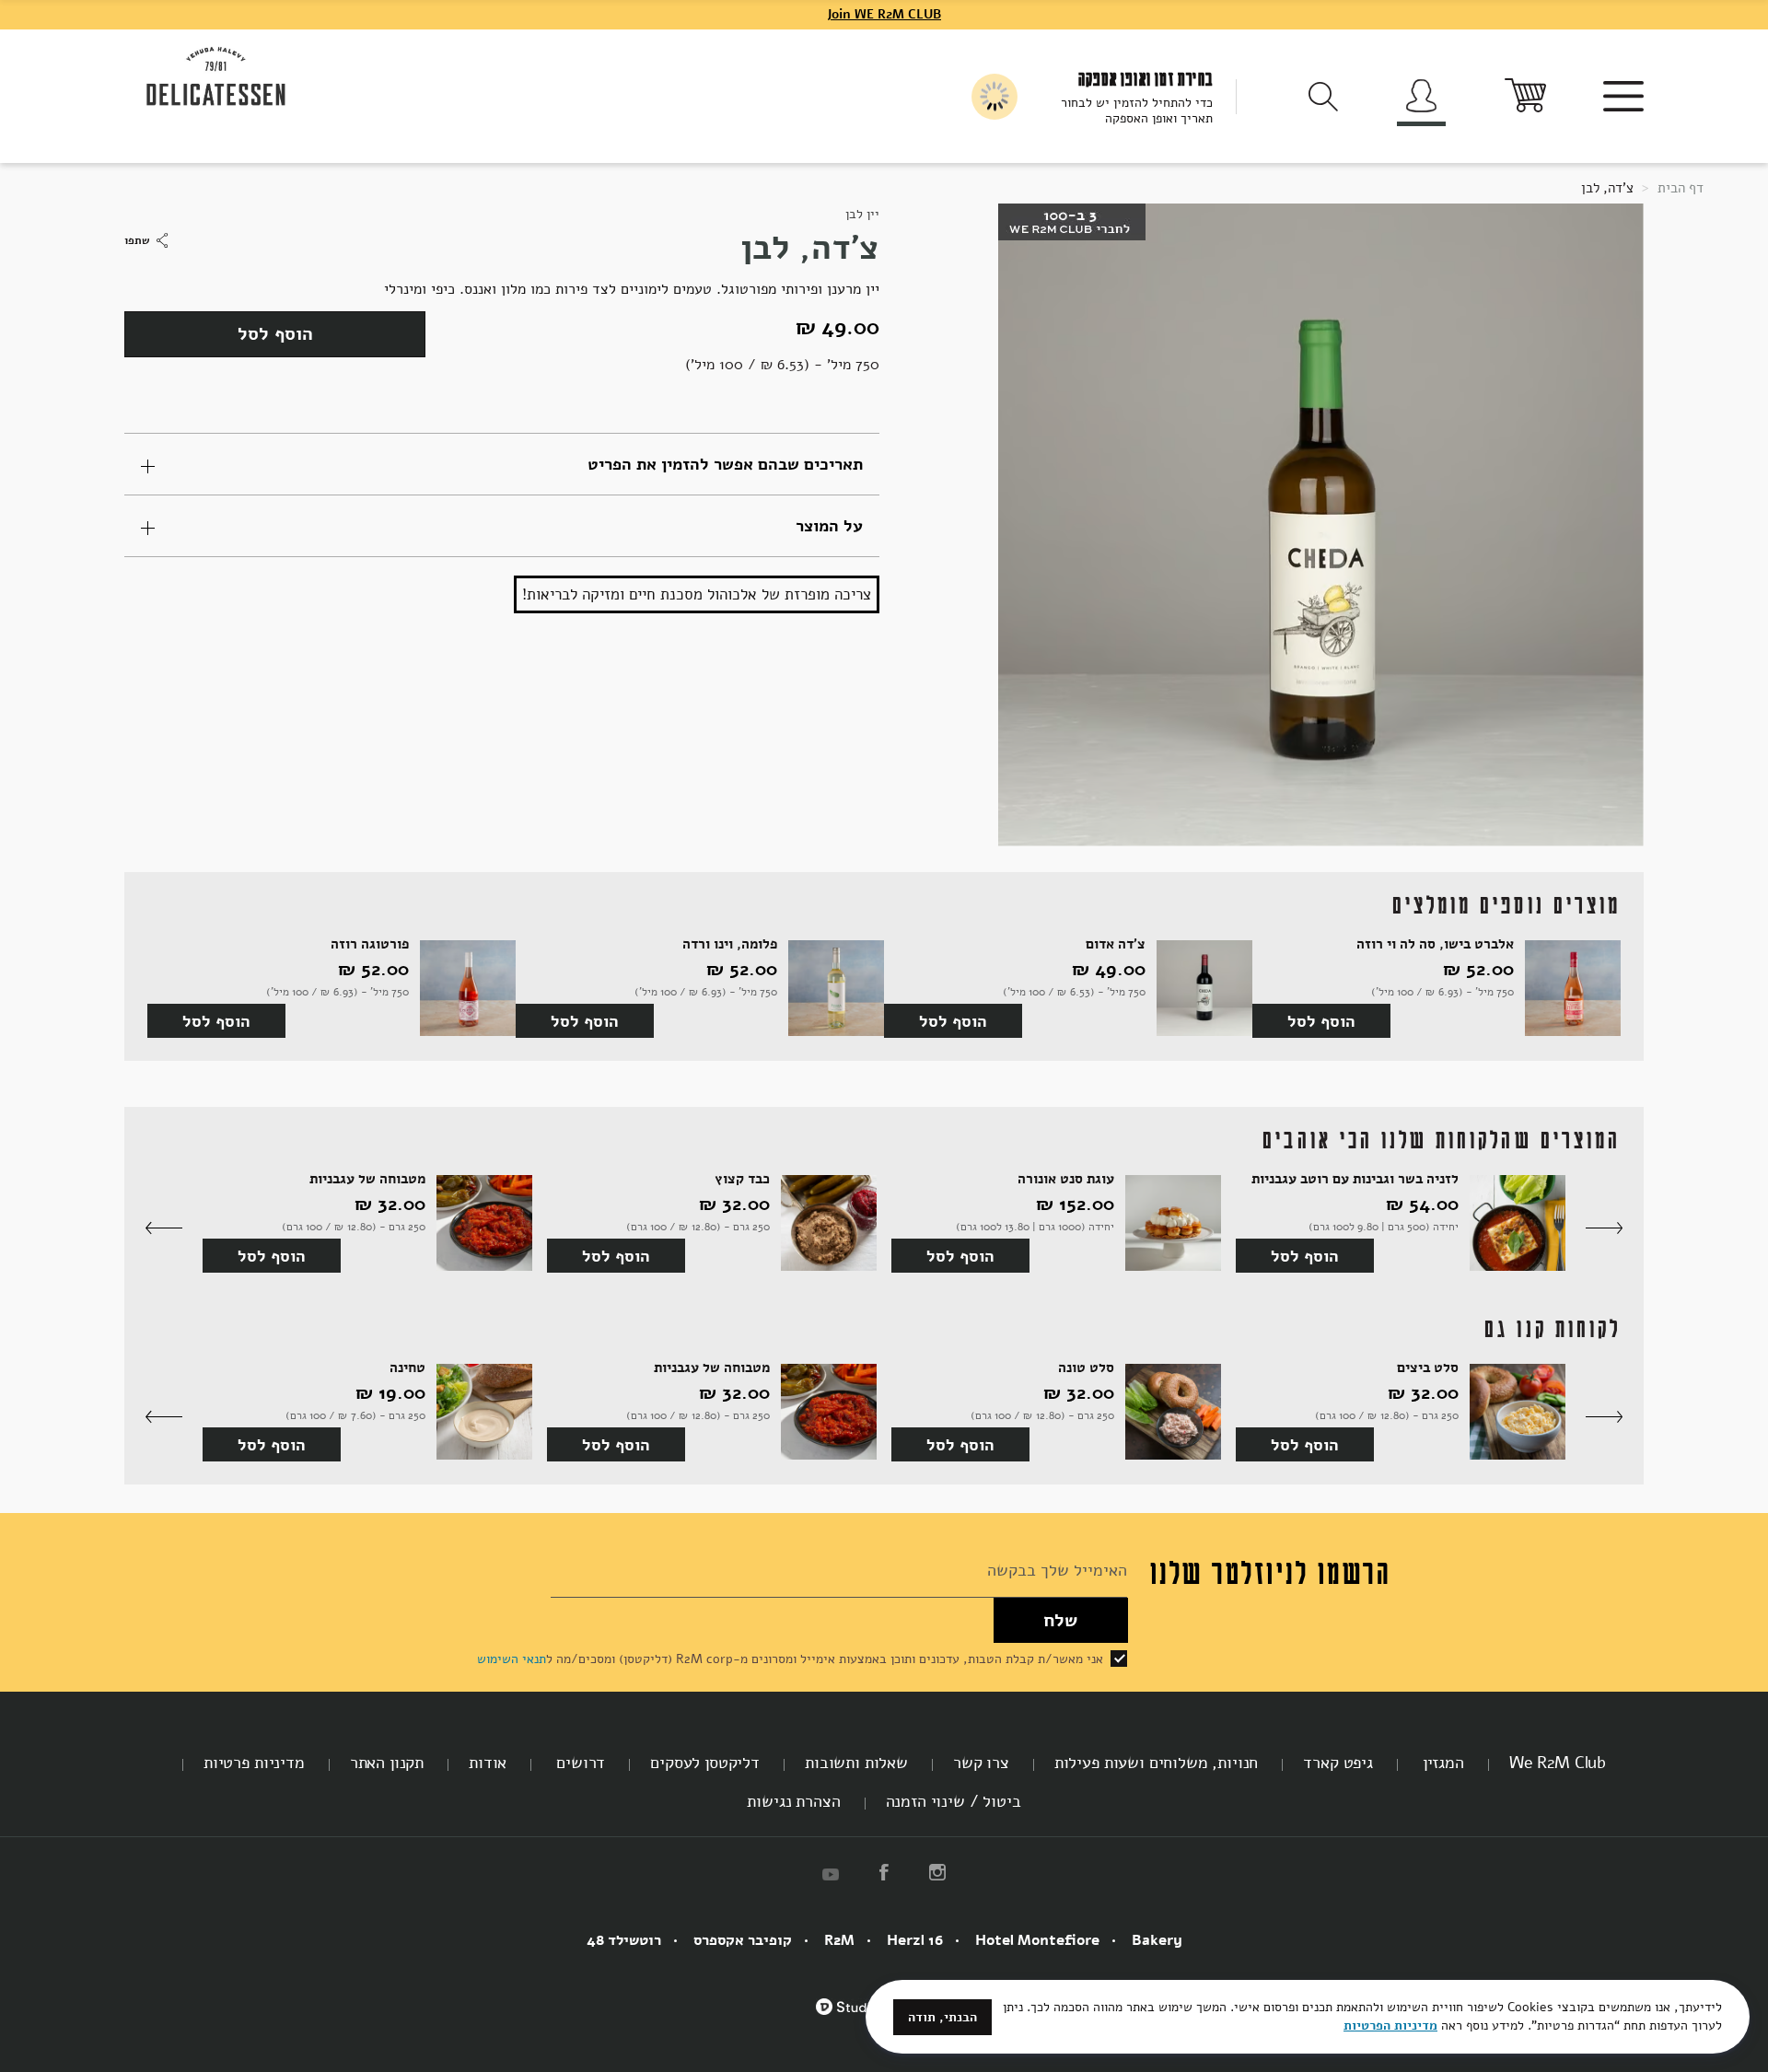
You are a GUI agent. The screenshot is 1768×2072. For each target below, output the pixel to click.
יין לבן (862, 214)
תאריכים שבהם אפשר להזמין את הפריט (725, 464)
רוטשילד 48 (624, 1940)
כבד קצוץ (742, 1179)
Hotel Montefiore (1037, 1940)
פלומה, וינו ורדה (730, 944)
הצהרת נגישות (793, 1801)
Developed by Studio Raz (860, 2017)
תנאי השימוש (512, 1659)
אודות (488, 1763)
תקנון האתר (387, 1763)
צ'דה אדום (1116, 944)
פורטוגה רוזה (370, 944)
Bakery (1157, 1940)
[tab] (502, 464)
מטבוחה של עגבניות (367, 1179)
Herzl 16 (915, 1940)
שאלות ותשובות (856, 1763)
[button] (1604, 1229)
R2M (839, 1940)
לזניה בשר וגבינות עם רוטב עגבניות (1355, 1179)
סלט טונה (1086, 1368)
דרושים (578, 1763)
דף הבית (1679, 188)
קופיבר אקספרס (743, 1940)
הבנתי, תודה (942, 2017)
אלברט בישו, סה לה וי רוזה (1435, 944)
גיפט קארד (1338, 1763)
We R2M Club (1558, 1763)
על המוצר (829, 526)
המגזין (1441, 1763)
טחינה (407, 1368)
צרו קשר (981, 1763)
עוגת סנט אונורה (1066, 1179)
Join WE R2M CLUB (884, 14)
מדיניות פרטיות (254, 1763)
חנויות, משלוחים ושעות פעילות (1157, 1763)
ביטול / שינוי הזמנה (954, 1801)
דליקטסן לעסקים (705, 1763)
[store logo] (216, 77)
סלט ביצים (1428, 1368)
